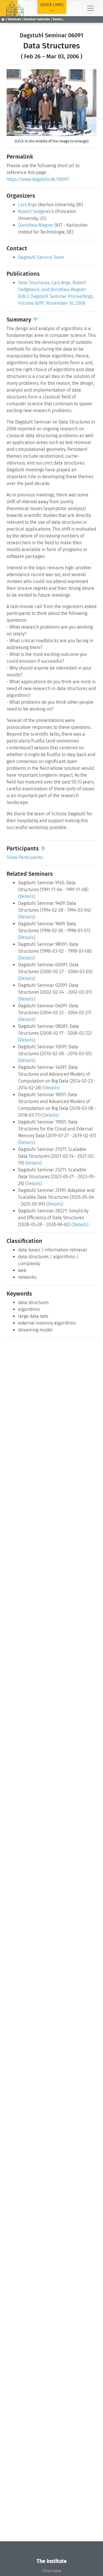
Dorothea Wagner (36, 225)
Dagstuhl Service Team (41, 257)
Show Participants (24, 857)
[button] (13, 103)
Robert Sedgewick (36, 211)
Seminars (14, 19)
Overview (51, 2571)
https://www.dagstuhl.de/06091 (38, 179)
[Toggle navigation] (90, 8)
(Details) (26, 896)
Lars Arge (27, 205)
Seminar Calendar (37, 19)
